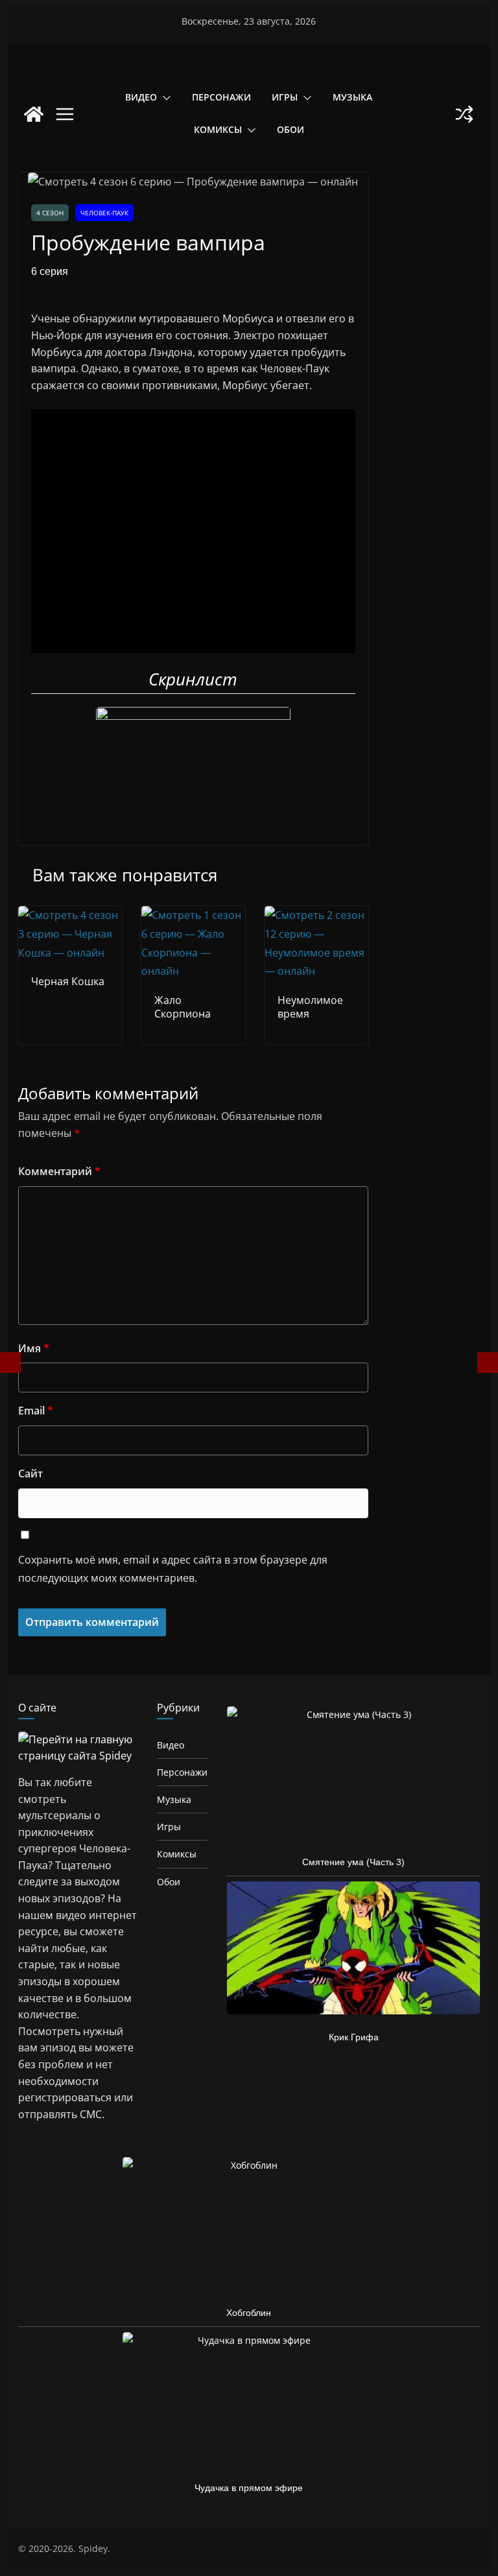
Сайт (30, 1473)
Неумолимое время (310, 1007)
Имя (34, 1348)
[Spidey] (34, 114)
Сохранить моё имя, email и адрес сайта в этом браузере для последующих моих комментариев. (173, 1569)
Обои (290, 129)
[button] (164, 98)
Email (36, 1411)
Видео (141, 97)
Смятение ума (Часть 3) (353, 1862)
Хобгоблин (249, 2313)
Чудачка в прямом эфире (249, 2488)
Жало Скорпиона (183, 1007)
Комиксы (218, 129)
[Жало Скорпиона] (193, 915)
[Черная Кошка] (70, 915)
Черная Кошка (68, 981)
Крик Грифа (354, 2037)
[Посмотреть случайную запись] (464, 114)
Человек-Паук (104, 213)
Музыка (352, 97)
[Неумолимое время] (316, 915)
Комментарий (59, 1171)
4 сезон (50, 213)
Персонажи (221, 97)
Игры (285, 97)
